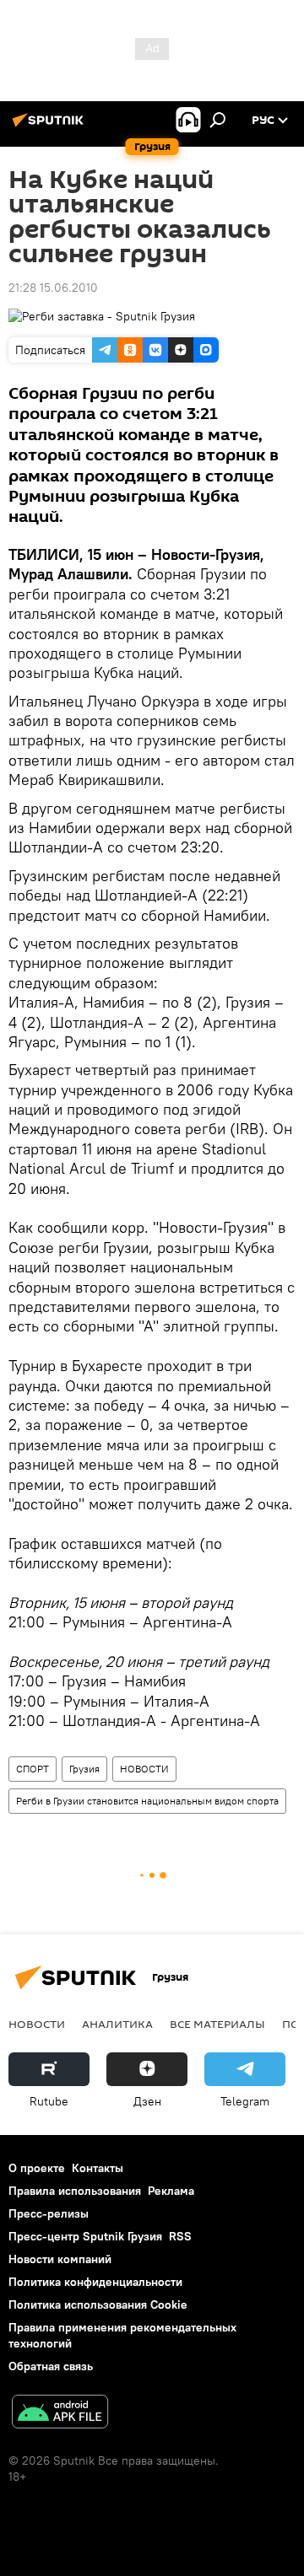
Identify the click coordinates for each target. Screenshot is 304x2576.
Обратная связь (51, 2366)
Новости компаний (60, 2259)
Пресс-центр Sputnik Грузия (85, 2236)
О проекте (37, 2168)
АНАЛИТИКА (117, 2024)
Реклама (171, 2191)
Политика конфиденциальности (95, 2282)
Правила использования (75, 2191)
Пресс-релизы (49, 2213)
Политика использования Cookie (98, 2304)
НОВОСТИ (144, 1769)
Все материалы (217, 2024)
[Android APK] (60, 2414)
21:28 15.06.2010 (53, 288)
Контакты (98, 2168)
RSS (180, 2236)
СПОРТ (33, 1769)
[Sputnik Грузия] (51, 126)
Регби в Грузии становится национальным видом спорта (147, 1801)
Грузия (84, 1769)
